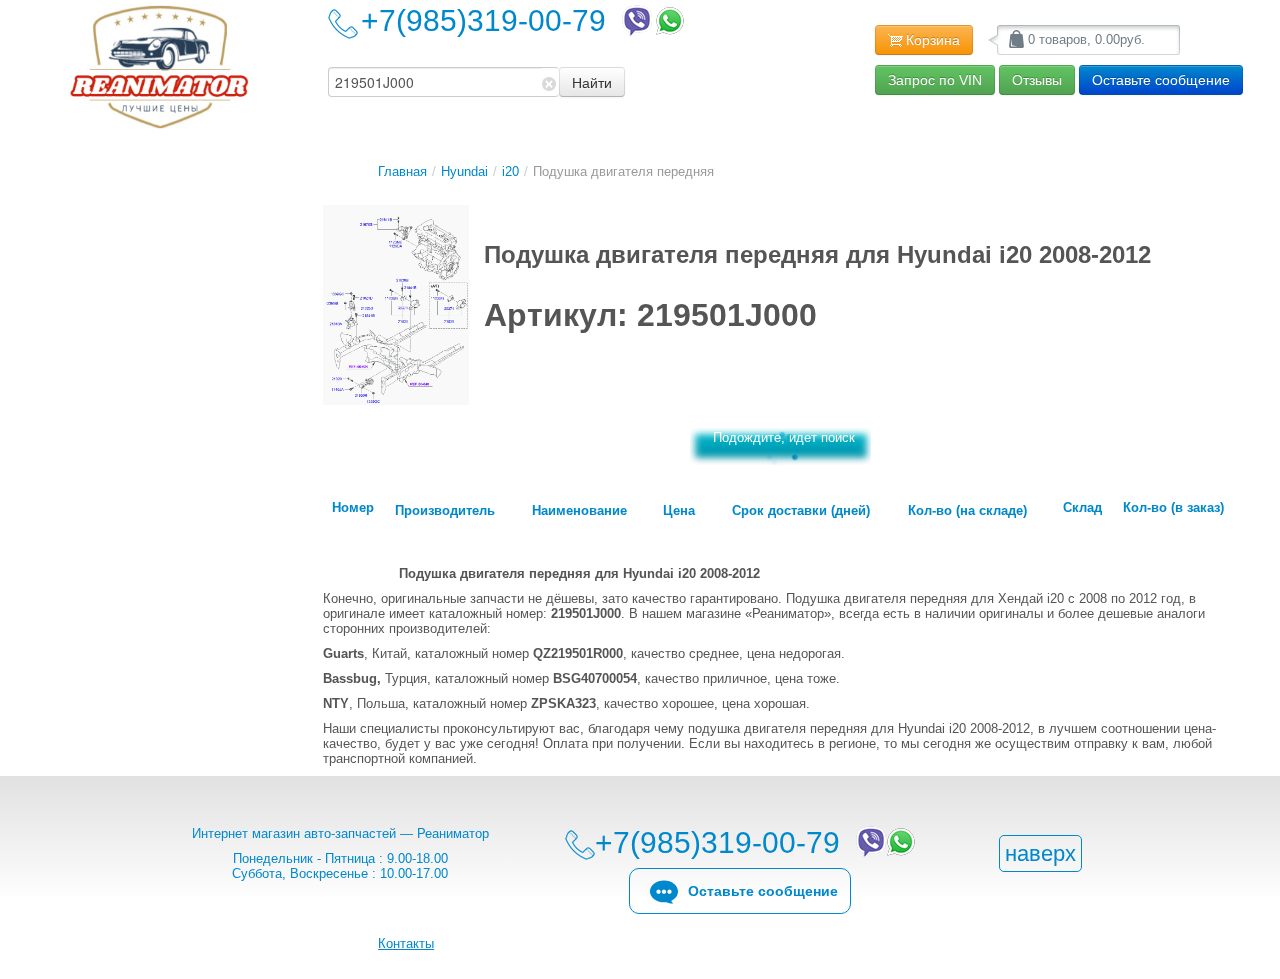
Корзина (933, 40)
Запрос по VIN (935, 80)
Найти (592, 82)
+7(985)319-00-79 (491, 20)
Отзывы (1037, 80)
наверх (1040, 853)
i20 (510, 171)
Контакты (406, 943)
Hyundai (464, 171)
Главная (402, 171)
